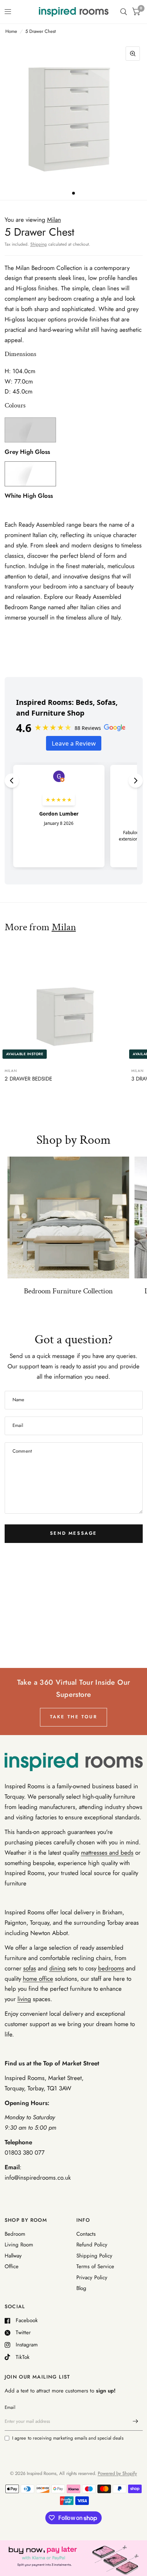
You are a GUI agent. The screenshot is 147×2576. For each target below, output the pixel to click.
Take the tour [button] (74, 1717)
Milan (64, 927)
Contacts (86, 2234)
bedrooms (111, 1968)
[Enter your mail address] (136, 2421)
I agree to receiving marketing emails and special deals (68, 2438)
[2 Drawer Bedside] (65, 1001)
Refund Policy (92, 2245)
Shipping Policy (94, 2256)
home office (38, 1979)
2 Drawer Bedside (28, 1079)
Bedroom (15, 2234)
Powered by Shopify (117, 2473)
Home (11, 31)
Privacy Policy (92, 2277)
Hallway (13, 2256)
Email (10, 2407)
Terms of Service (95, 2266)
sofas (30, 1968)
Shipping (39, 244)
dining (57, 1968)
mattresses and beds (107, 1853)
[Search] (124, 12)
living (24, 1999)
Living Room (19, 2245)
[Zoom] (133, 54)
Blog (81, 2288)
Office (12, 2266)
